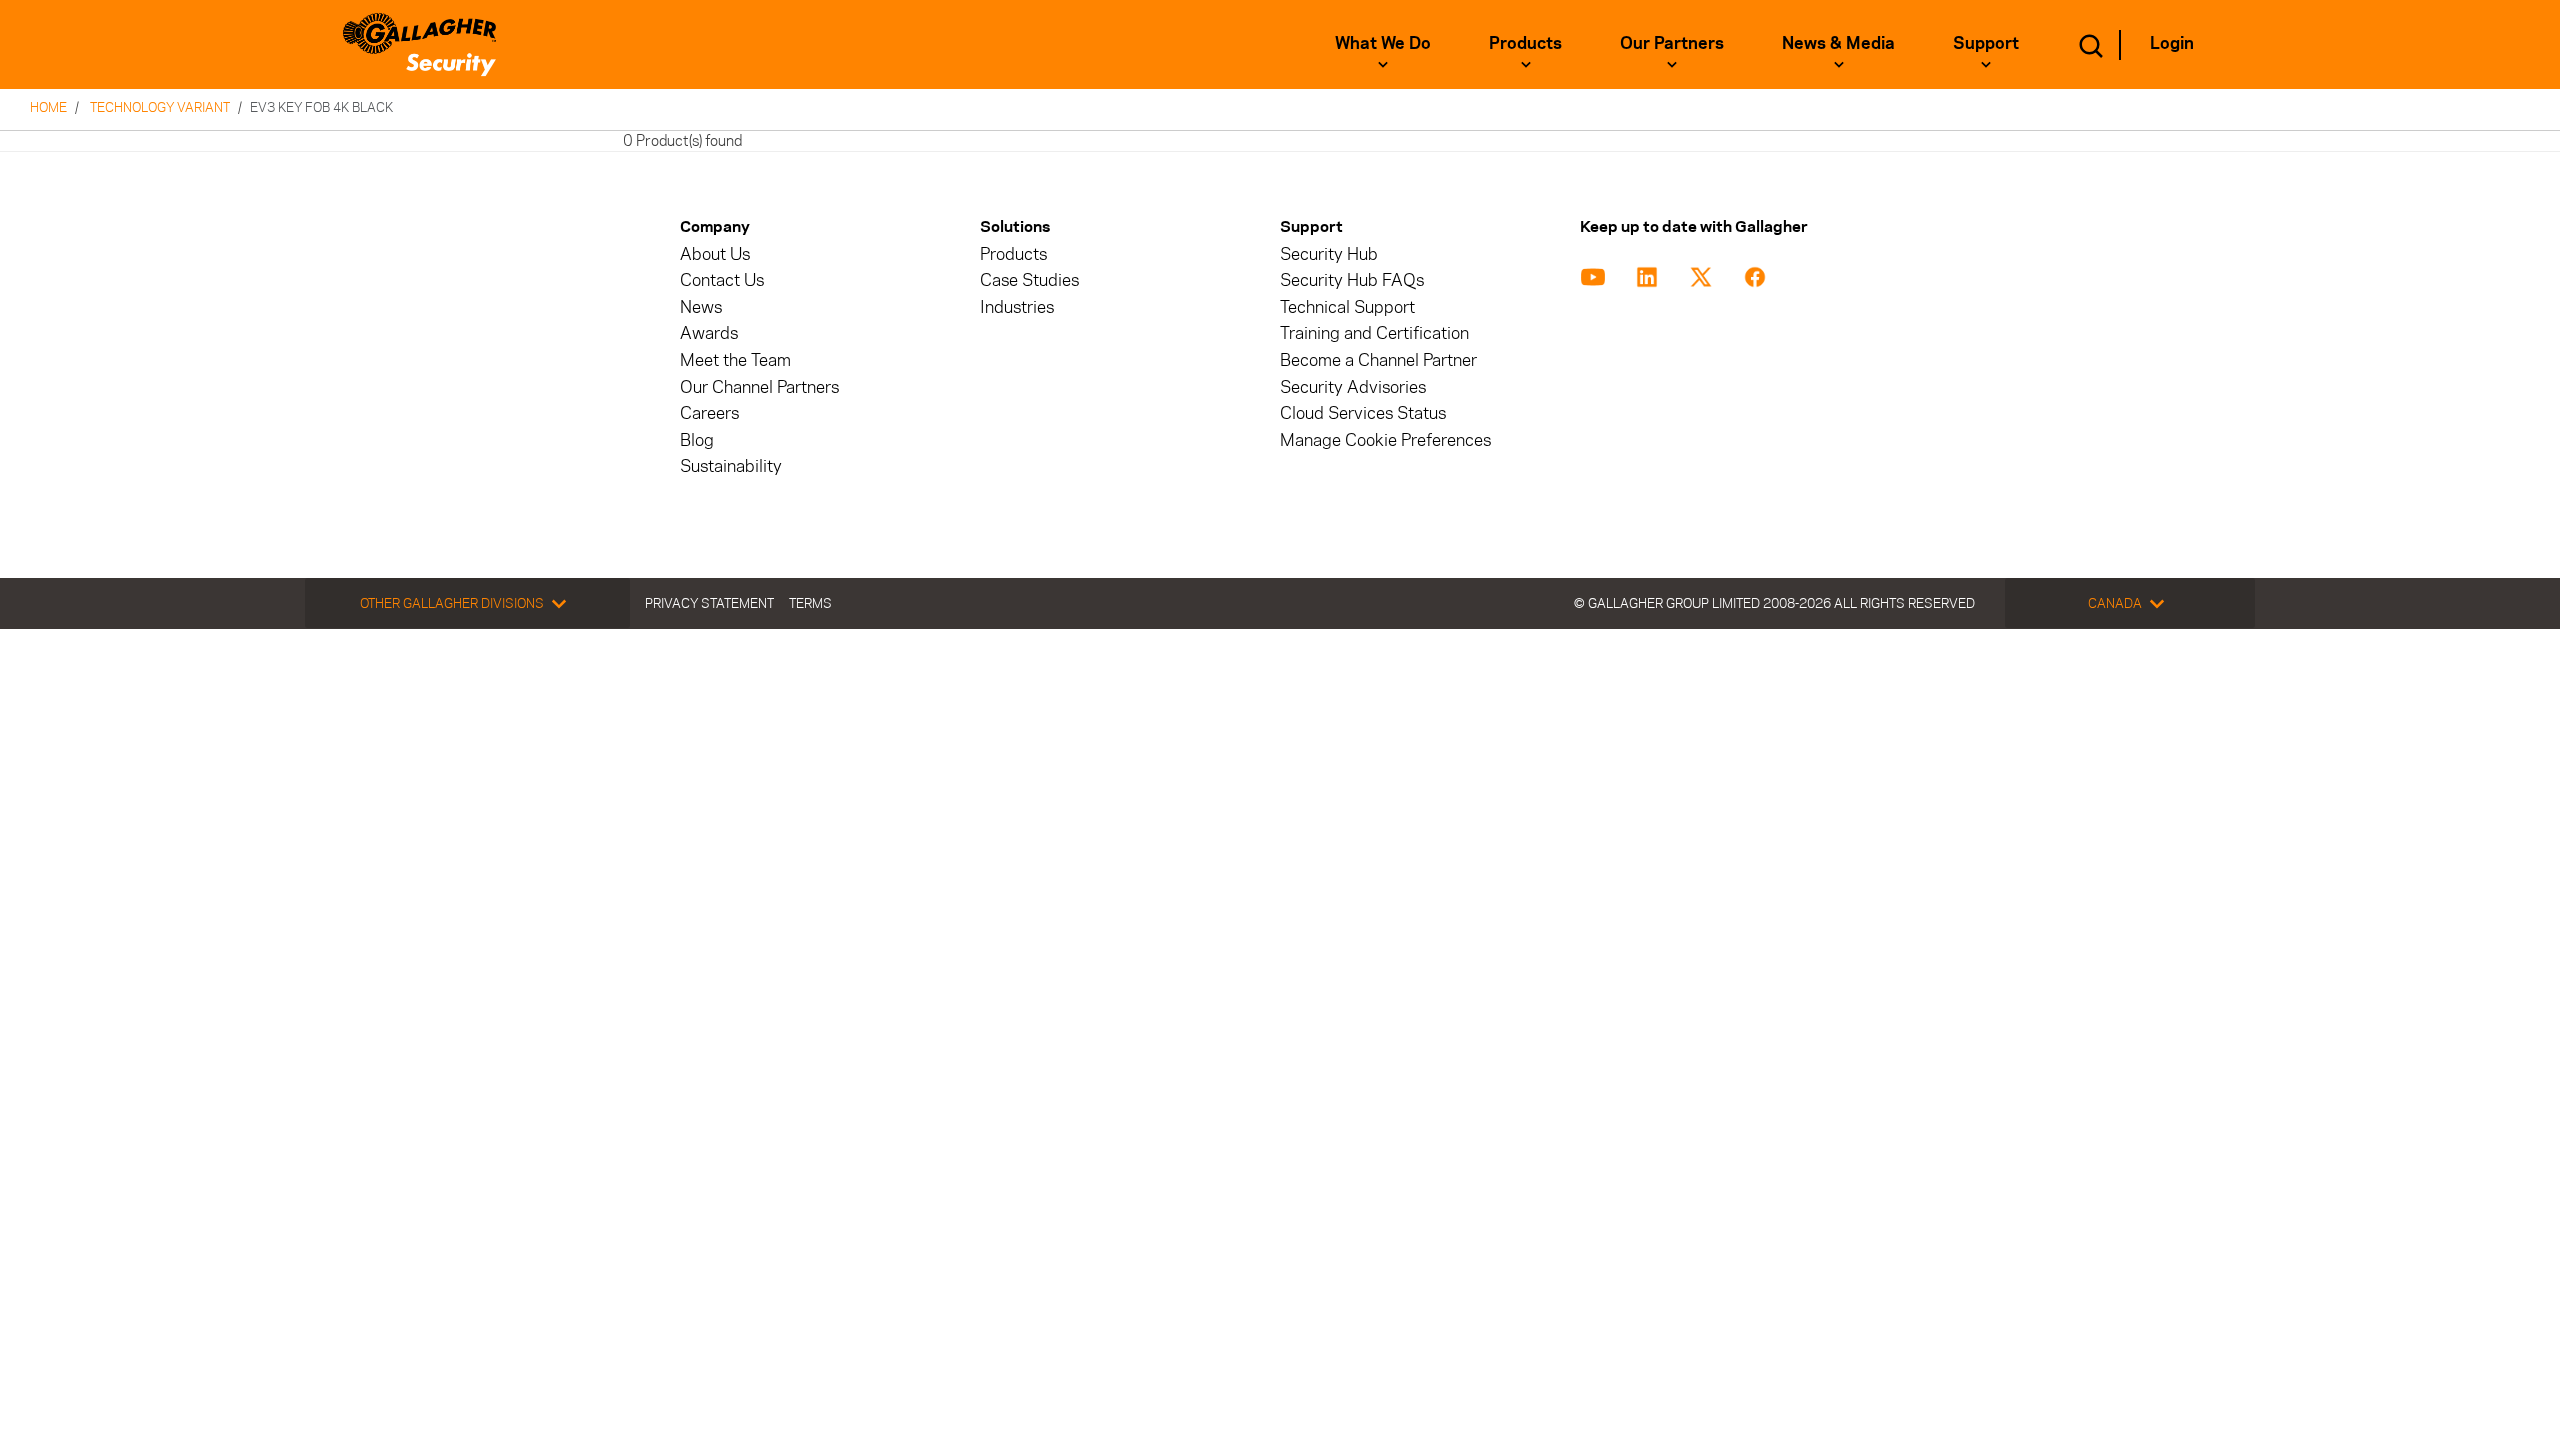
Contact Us (722, 280)
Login (2172, 43)
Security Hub (1329, 254)
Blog (697, 440)
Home (48, 107)
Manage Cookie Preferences (1385, 440)
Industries (1017, 307)
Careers (709, 413)
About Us (715, 254)
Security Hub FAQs (1352, 280)
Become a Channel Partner (1378, 360)
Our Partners (1672, 43)
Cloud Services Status (1363, 413)
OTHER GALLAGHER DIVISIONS (452, 603)
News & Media (1838, 43)
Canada (2115, 603)
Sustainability (731, 466)
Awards (709, 333)
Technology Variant (160, 107)
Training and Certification (1374, 333)
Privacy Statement (709, 603)
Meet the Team (735, 360)
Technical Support (1347, 307)
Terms (810, 603)
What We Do (1383, 43)
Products (1525, 43)
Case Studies (1029, 280)
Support (1986, 43)
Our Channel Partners (759, 387)
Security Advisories (1353, 387)
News (701, 307)
